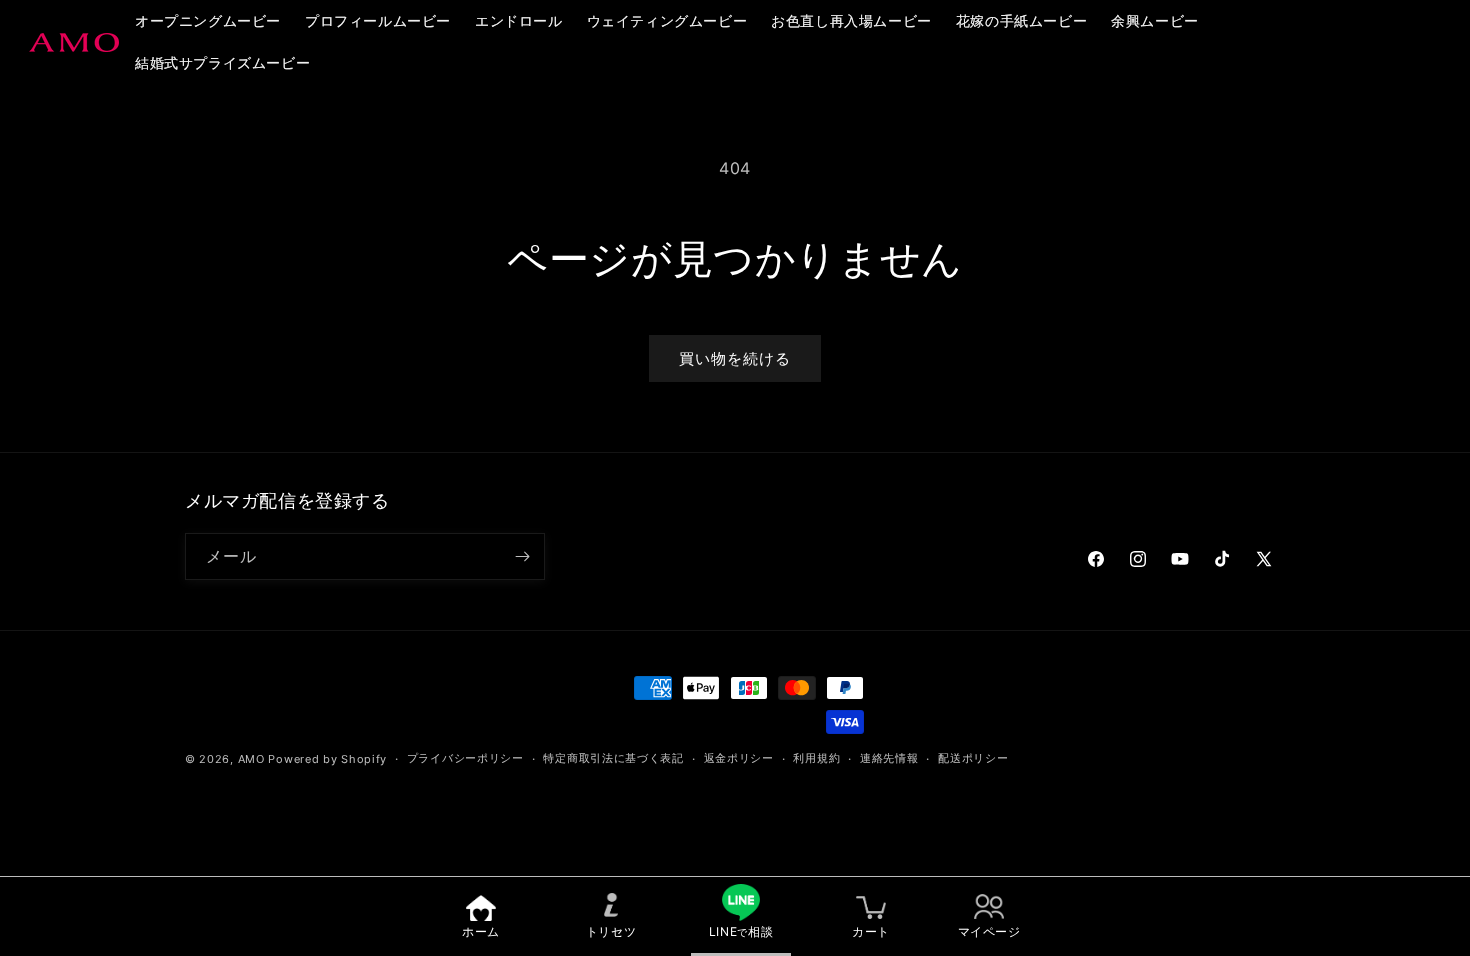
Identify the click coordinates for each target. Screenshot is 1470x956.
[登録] (522, 556)
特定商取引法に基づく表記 (613, 758)
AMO (251, 759)
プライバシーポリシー (465, 758)
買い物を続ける (735, 358)
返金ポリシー (739, 758)
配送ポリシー (973, 758)
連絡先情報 (889, 758)
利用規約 (816, 758)
